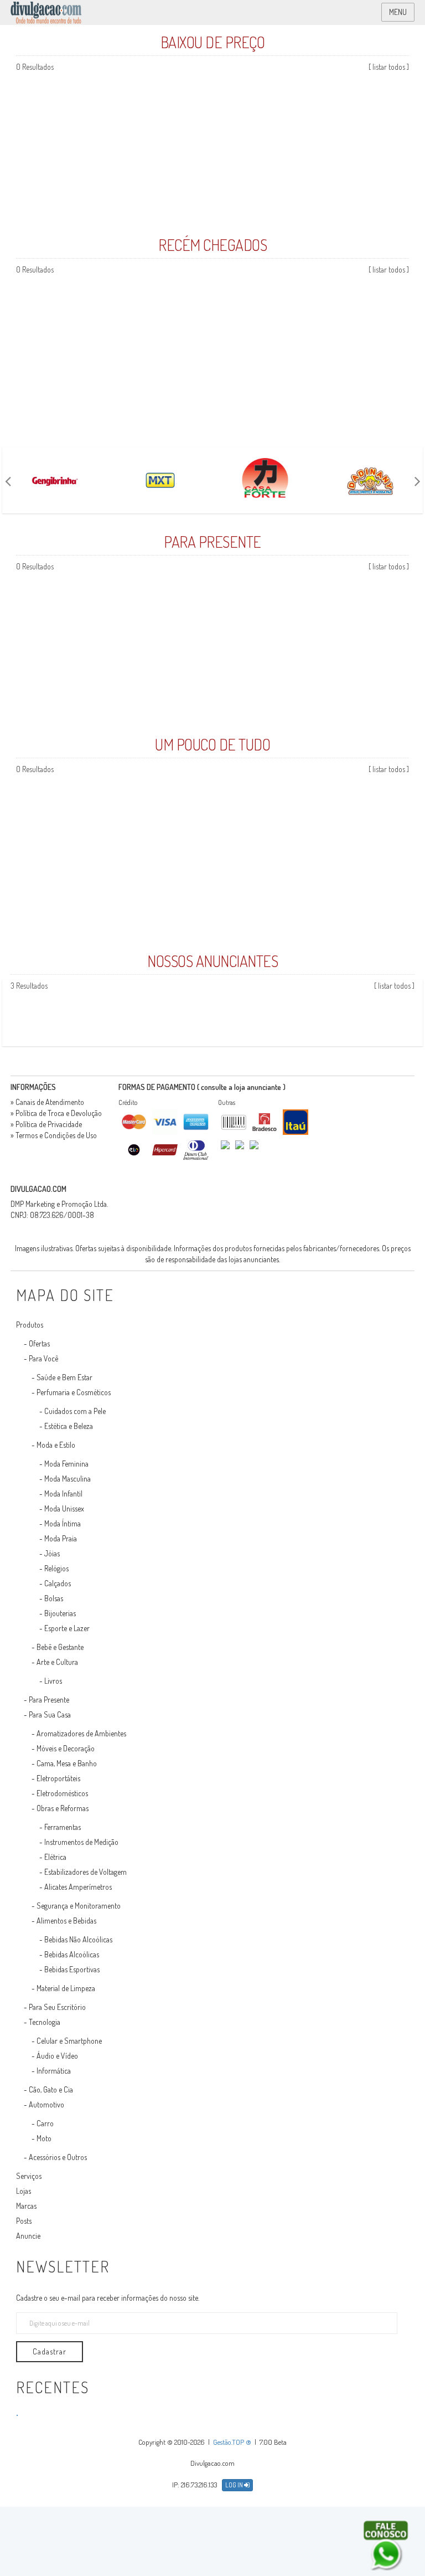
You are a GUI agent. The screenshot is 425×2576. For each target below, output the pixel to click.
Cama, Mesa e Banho (67, 1763)
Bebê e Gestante (60, 1647)
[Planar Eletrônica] (419, 1013)
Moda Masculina (68, 1479)
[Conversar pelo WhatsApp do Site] (386, 2546)
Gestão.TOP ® (232, 2442)
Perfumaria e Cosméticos (74, 1392)
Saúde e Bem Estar (64, 1377)
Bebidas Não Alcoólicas (78, 1939)
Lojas (24, 2191)
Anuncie (28, 2236)
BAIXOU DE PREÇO (213, 42)
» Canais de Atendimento (47, 1102)
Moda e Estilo (56, 1445)
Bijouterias (60, 1613)
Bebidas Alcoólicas (72, 1954)
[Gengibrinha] (55, 480)
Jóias (52, 1553)
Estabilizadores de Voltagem (85, 1872)
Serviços (29, 2176)
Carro (45, 2123)
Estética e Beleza (69, 1426)
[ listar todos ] (389, 67)
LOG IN (235, 2485)
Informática (54, 2071)
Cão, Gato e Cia (51, 2089)
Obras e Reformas (63, 1808)
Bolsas (54, 1598)
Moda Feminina (66, 1464)
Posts (24, 2221)
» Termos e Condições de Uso (54, 1135)
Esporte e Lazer (67, 1628)
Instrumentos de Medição (81, 1842)
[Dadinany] (370, 480)
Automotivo (46, 2104)
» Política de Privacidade (46, 1124)
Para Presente (49, 1700)
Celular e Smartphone (69, 2041)
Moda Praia (61, 1538)
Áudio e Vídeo (57, 2056)
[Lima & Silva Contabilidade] (421, 1013)
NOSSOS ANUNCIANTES (212, 961)
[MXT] (160, 480)
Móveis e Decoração (66, 1748)
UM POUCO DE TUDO (212, 744)
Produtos (30, 1325)
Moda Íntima (63, 1523)
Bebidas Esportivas (72, 1969)
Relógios (56, 1568)
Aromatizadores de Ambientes (81, 1733)
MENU (398, 12)
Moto (44, 2138)
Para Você (43, 1358)
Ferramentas (63, 1827)
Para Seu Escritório (57, 2007)
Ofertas (39, 1343)
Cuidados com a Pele (75, 1411)
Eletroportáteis (58, 1778)
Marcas (26, 2206)
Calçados (58, 1583)
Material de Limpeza (66, 1988)
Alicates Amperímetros (78, 1887)
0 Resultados (35, 67)
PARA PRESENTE (212, 542)
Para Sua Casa (50, 1714)
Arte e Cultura (57, 1662)
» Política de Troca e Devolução (56, 1113)
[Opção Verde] (417, 1013)
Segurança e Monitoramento (79, 1906)
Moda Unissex (64, 1508)
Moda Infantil (63, 1493)
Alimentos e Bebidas (66, 1921)
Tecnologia (45, 2022)
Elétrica (55, 1857)
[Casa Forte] (265, 480)
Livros (53, 1681)
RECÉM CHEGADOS (212, 245)
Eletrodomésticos (62, 1793)
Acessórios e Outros (58, 2157)
